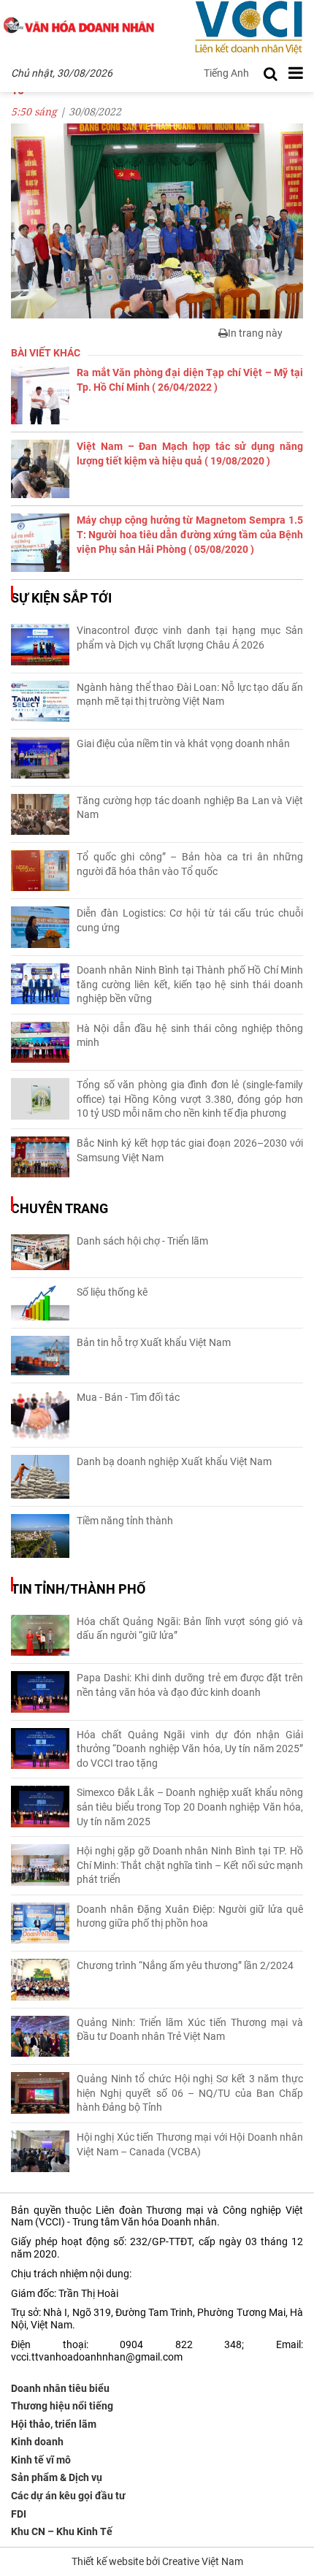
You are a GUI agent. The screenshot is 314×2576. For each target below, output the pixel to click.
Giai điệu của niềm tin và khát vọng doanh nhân (183, 744)
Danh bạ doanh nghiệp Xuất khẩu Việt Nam (174, 1461)
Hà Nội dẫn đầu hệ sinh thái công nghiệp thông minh (190, 1036)
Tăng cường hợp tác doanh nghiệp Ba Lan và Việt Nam (190, 808)
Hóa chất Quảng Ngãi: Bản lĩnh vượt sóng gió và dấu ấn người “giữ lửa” (190, 1629)
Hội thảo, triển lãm (54, 2424)
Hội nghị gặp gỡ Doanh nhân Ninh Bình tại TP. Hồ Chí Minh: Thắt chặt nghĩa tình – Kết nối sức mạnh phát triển (190, 1865)
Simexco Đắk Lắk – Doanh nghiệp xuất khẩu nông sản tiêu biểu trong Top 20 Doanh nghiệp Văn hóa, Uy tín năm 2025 (190, 1807)
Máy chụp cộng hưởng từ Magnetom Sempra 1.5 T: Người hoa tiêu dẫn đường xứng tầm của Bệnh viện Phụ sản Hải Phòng (190, 534)
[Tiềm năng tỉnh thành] (40, 1536)
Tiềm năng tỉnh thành (125, 1521)
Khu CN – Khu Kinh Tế (62, 2531)
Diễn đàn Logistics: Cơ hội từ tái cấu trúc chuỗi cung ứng (190, 920)
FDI (19, 2514)
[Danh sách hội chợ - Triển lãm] (40, 1252)
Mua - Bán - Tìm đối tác (128, 1397)
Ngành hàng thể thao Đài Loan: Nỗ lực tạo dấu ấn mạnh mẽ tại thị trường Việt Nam (190, 695)
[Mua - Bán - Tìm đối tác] (40, 1415)
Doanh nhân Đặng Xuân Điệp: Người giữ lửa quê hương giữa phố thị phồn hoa (190, 1916)
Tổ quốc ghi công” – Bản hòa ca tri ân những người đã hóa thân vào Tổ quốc (190, 864)
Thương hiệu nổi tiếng (62, 2406)
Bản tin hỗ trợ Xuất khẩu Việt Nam (154, 1342)
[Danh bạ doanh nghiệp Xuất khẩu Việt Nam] (40, 1477)
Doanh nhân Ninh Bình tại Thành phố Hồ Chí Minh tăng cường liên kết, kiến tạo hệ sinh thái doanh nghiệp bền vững (190, 984)
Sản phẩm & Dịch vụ (57, 2477)
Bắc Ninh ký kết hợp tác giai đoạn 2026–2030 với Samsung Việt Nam (190, 1150)
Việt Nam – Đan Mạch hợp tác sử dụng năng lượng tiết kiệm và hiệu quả (190, 454)
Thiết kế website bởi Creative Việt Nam (157, 2561)
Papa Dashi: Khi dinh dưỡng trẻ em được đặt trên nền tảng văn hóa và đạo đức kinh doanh (190, 1685)
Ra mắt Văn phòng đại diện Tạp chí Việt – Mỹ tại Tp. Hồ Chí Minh (190, 380)
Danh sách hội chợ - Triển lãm (142, 1241)
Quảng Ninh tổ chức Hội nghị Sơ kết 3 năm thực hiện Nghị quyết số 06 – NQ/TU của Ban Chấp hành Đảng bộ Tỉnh (190, 2093)
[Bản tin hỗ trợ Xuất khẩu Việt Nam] (40, 1356)
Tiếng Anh (226, 73)
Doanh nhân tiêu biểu (60, 2388)
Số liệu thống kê (112, 1292)
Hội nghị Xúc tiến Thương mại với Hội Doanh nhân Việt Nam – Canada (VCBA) (190, 2144)
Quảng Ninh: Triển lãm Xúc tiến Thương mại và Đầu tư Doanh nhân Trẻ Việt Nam (190, 2030)
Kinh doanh (37, 2442)
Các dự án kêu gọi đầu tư (68, 2496)
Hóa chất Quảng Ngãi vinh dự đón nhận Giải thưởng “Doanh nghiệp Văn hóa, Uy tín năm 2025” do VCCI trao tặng (190, 1749)
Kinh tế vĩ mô (41, 2460)
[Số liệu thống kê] (40, 1303)
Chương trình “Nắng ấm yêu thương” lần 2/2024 (185, 1965)
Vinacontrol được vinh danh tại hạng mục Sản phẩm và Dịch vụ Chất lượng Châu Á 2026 (190, 638)
